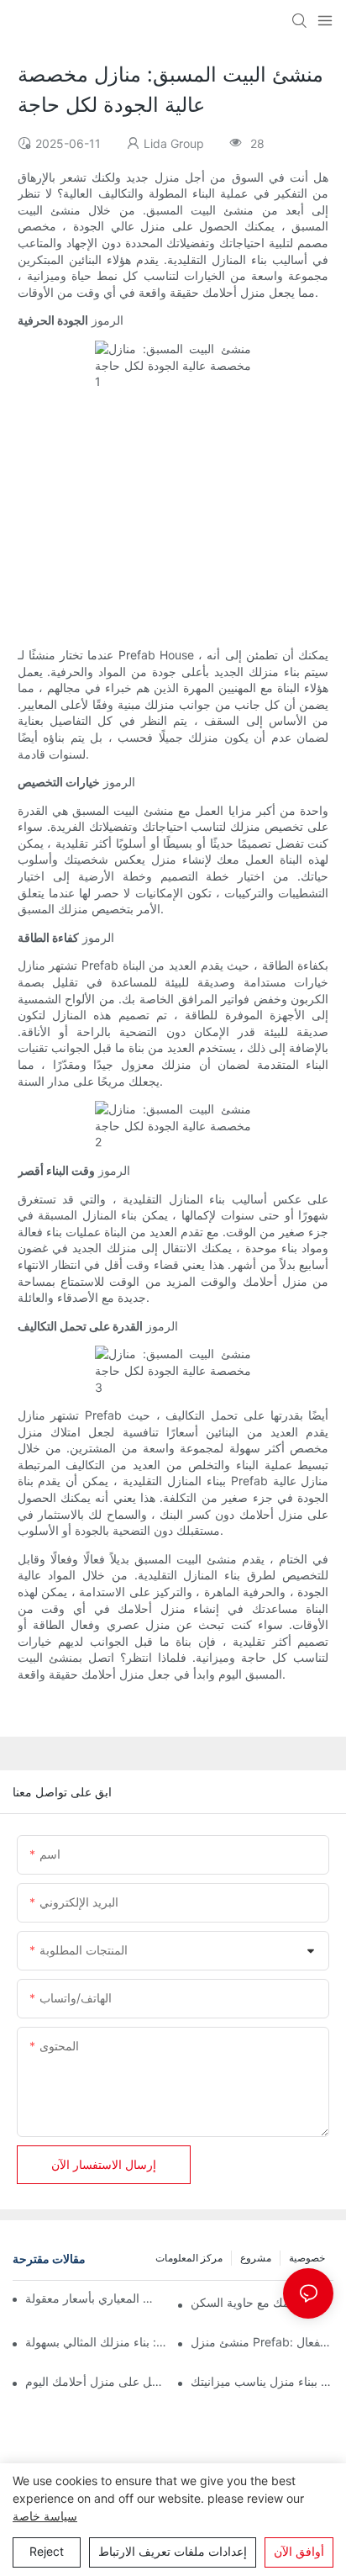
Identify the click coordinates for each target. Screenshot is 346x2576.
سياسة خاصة (45, 2516)
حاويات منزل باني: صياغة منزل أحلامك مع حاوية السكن (262, 2302)
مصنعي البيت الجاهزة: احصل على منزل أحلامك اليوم (97, 2381)
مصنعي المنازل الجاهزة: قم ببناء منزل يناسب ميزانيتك (262, 2381)
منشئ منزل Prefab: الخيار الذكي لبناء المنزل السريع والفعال (262, 2342)
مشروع (256, 2258)
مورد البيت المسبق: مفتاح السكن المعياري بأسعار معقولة (92, 2298)
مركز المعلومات (189, 2258)
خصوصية (307, 2258)
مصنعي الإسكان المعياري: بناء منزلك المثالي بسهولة (97, 2342)
